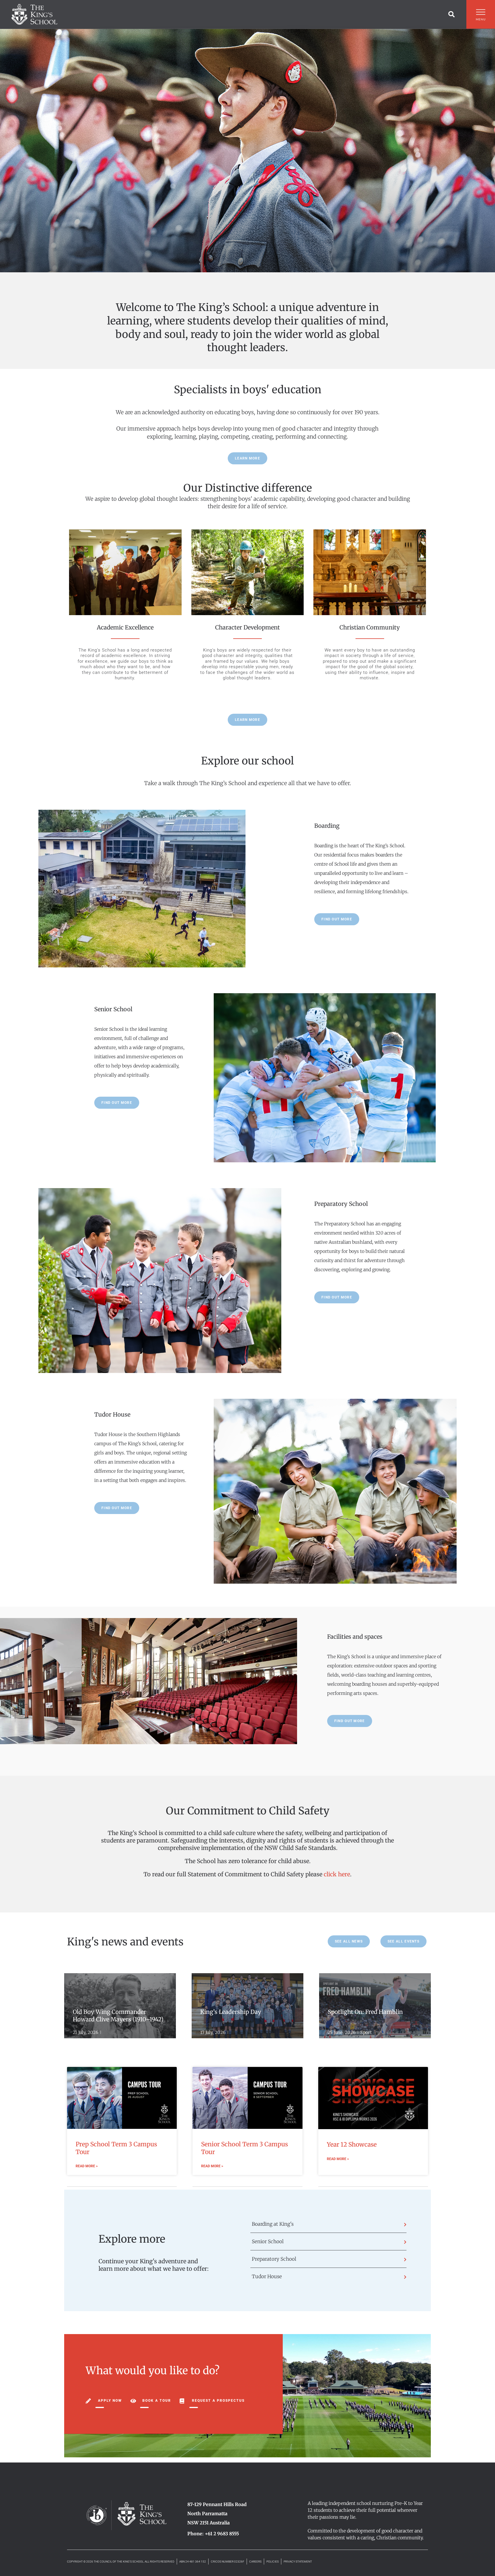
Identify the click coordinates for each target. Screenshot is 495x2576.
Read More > (87, 2166)
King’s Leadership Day (231, 2012)
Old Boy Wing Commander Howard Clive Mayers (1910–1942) (118, 2015)
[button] (451, 14)
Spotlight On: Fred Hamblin (366, 2012)
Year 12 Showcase (352, 2144)
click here (337, 1874)
